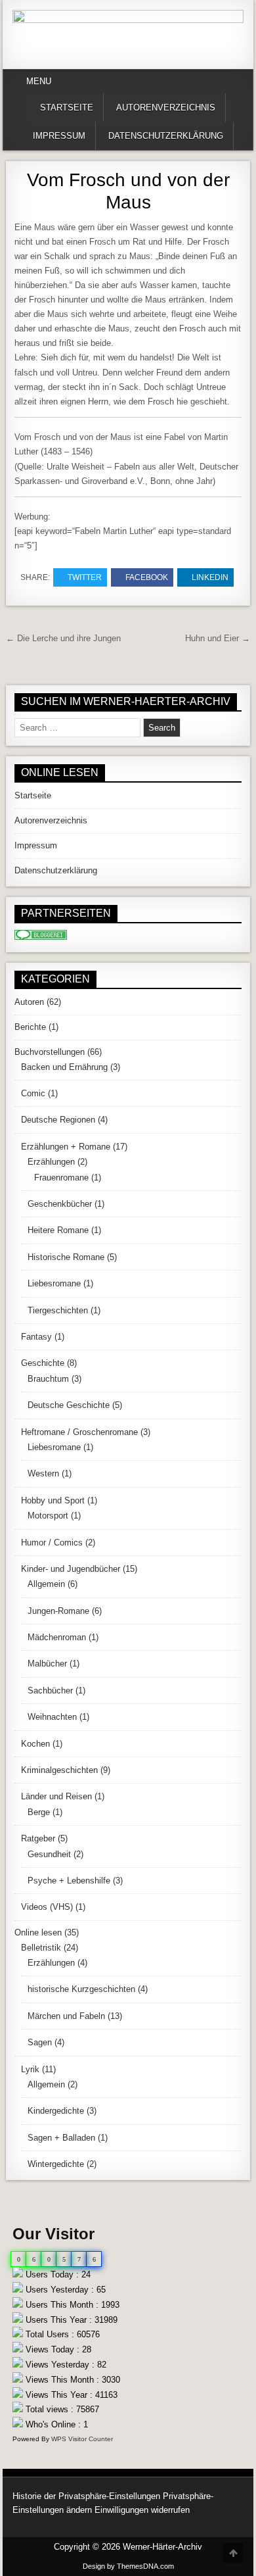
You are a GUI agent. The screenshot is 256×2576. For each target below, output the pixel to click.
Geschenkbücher (60, 1204)
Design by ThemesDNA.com (128, 2566)
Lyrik (30, 2069)
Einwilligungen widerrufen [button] (142, 2510)
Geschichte (43, 1363)
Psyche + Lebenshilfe (69, 1881)
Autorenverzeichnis (166, 108)
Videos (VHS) (47, 1907)
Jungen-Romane (58, 1611)
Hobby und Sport (53, 1500)
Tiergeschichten (58, 1310)
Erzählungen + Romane (66, 1147)
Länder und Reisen (56, 1796)
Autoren (29, 1002)
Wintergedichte (56, 2164)
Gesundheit (49, 1854)
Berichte (30, 1027)
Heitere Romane (58, 1230)
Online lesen (38, 1932)
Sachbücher (50, 1690)
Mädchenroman (57, 1637)
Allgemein (46, 1584)
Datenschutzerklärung (166, 136)
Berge (39, 1812)
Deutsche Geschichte (69, 1405)
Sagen (40, 2042)
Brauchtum (48, 1379)
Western (43, 1473)
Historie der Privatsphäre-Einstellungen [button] (86, 2496)
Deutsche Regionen (58, 1120)
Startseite (67, 108)
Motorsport (48, 1516)
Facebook (147, 577)
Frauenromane (61, 1178)
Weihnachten (52, 1717)
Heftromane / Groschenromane (79, 1432)
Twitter (85, 577)
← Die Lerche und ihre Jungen (63, 638)
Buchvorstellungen (50, 1052)
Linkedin (210, 577)
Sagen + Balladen (61, 2138)
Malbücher (47, 1664)
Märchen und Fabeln (66, 2016)
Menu (39, 81)
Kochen (35, 1744)
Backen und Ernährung (64, 1067)
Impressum (59, 136)
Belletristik (41, 1948)
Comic (33, 1093)
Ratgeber (38, 1838)
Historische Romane (66, 1257)
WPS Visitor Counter (82, 2439)
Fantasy (36, 1337)
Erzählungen (51, 1162)
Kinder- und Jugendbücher (71, 1569)
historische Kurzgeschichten (81, 1989)
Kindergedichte (56, 2111)
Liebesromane (54, 1283)
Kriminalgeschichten (59, 1770)
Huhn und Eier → (218, 638)
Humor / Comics (52, 1543)
